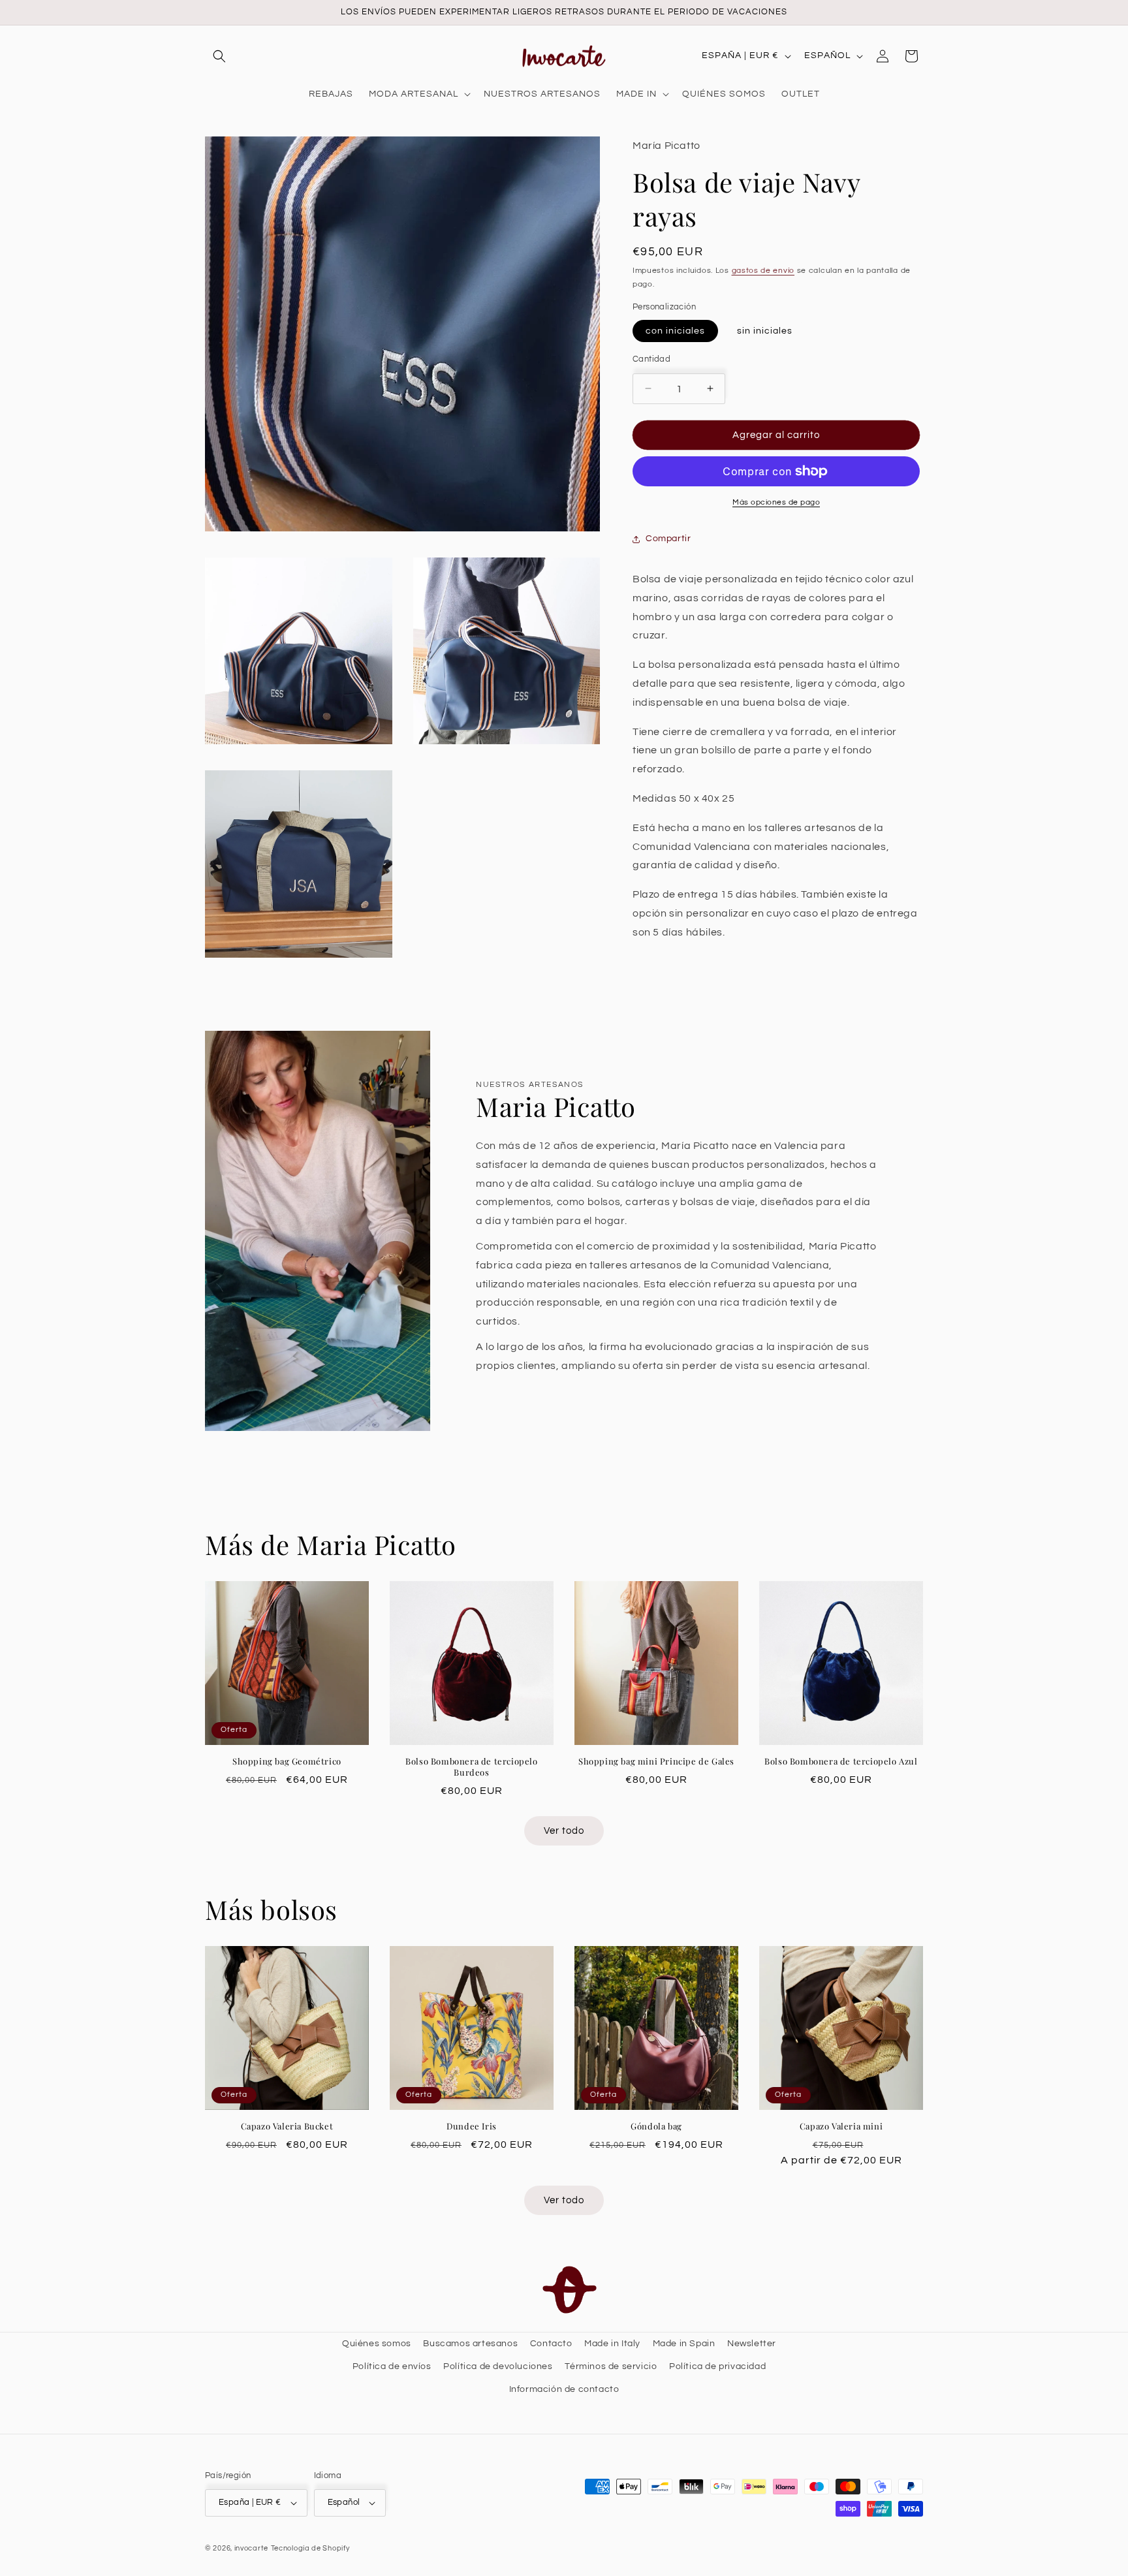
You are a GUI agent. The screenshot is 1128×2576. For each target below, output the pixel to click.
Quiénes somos (377, 2344)
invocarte (251, 2548)
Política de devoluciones (498, 2366)
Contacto (551, 2344)
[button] (219, 56)
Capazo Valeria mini (841, 2126)
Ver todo (564, 1831)
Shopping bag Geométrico (287, 1761)
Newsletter (752, 2344)
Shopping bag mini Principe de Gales (656, 1761)
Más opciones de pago (776, 502)
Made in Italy (612, 2344)
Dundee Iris (472, 2126)
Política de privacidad (717, 2366)
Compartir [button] (668, 539)
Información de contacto (564, 2389)
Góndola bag (656, 2126)
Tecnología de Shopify (310, 2548)
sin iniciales (765, 330)
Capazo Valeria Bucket (287, 2126)
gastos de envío (763, 271)
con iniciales (675, 330)
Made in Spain (684, 2344)
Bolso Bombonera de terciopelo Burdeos (471, 1767)
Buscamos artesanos (470, 2344)
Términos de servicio (611, 2366)
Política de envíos (392, 2366)
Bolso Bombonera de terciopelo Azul (841, 1761)
